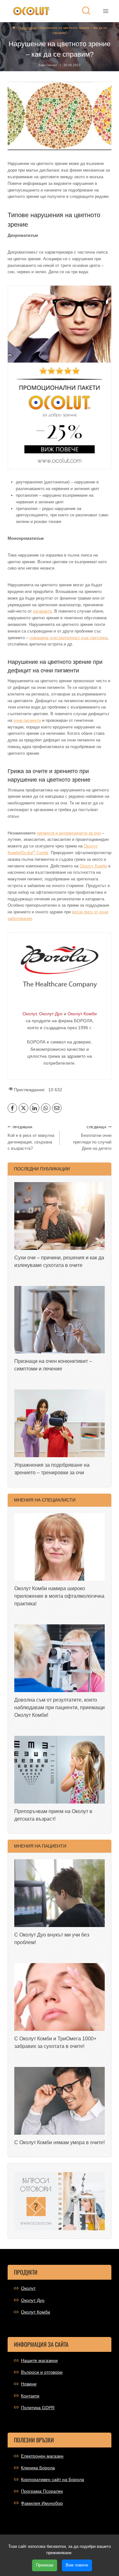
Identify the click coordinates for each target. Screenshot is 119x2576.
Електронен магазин (42, 2456)
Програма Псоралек (42, 2491)
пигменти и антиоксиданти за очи (69, 833)
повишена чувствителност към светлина (69, 638)
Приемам (45, 2565)
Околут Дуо (33, 2300)
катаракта (42, 611)
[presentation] (60, 1216)
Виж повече (77, 2565)
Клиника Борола (38, 2468)
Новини (29, 2384)
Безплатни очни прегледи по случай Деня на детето (92, 1138)
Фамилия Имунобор (42, 2503)
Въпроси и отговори (42, 2372)
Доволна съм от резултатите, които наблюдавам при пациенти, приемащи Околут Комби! (60, 1707)
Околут (28, 2288)
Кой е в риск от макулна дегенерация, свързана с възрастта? (31, 1138)
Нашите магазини (39, 2360)
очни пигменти (27, 720)
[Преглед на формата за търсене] (86, 11)
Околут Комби (93, 866)
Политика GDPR (38, 2408)
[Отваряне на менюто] (106, 11)
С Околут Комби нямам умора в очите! (60, 2142)
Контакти (30, 2396)
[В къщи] (14, 28)
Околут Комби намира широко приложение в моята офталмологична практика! (59, 1596)
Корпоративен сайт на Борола (53, 2479)
